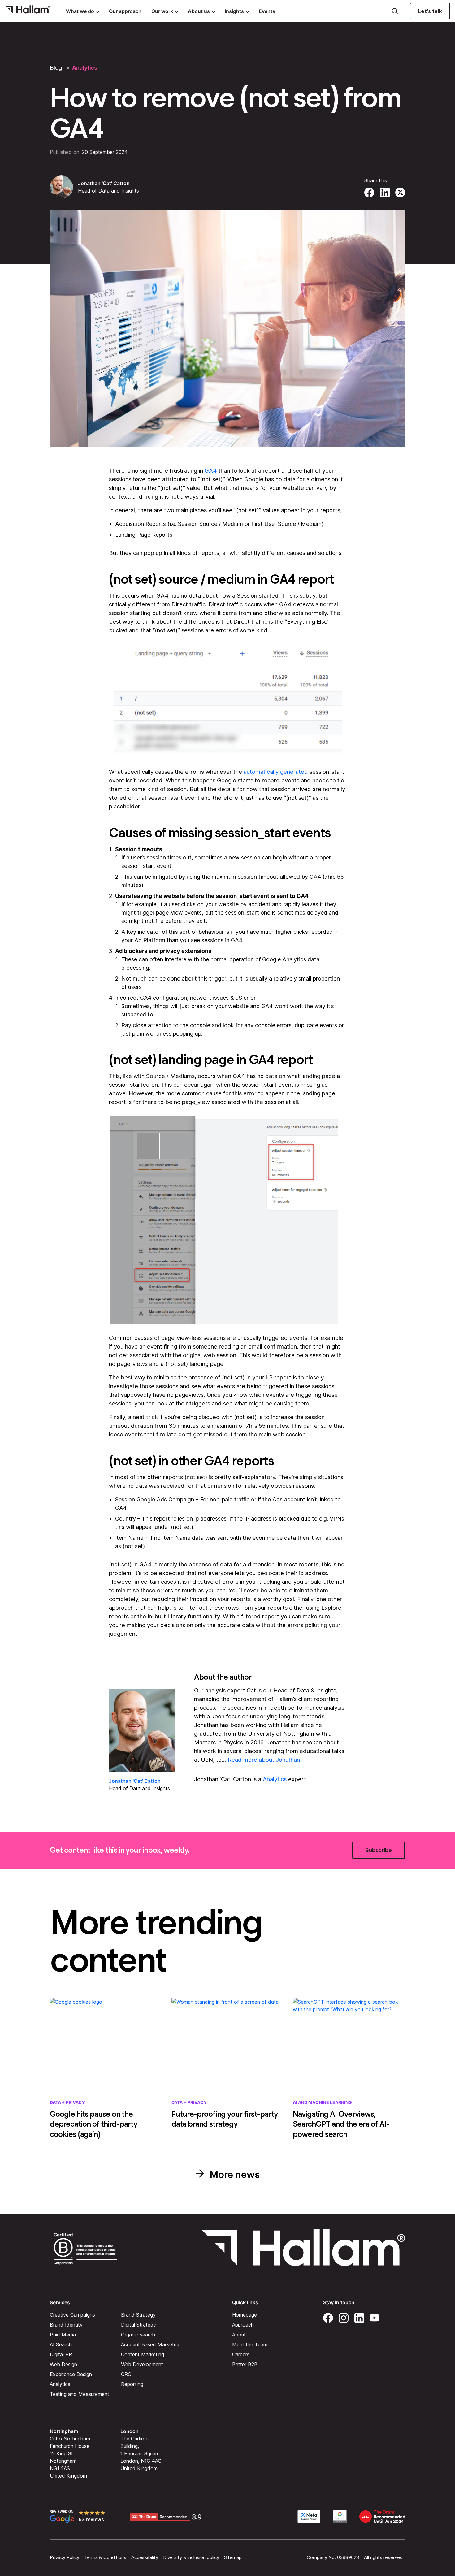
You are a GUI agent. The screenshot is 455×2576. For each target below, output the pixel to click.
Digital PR (61, 2354)
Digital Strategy (139, 2325)
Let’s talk (430, 11)
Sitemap (233, 2557)
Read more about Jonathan (264, 1760)
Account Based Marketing (151, 2344)
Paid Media (63, 2335)
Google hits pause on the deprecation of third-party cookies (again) (93, 2124)
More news (234, 2174)
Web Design (63, 2364)
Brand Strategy (138, 2315)
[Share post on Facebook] (369, 192)
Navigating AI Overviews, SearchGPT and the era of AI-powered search (341, 2124)
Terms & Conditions (105, 2557)
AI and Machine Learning (322, 2102)
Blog (56, 68)
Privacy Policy (65, 2557)
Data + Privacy (67, 2102)
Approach (243, 2325)
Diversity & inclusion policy (191, 2557)
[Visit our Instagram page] (344, 2317)
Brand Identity (66, 2325)
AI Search (61, 2344)
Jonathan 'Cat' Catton (104, 183)
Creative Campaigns (72, 2315)
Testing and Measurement (80, 2394)
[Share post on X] (400, 192)
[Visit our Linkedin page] (359, 2317)
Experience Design (71, 2374)
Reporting (132, 2384)
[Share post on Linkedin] (385, 192)
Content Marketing (143, 2354)
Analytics (85, 68)
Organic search (138, 2335)
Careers (241, 2354)
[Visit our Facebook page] (328, 2317)
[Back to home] (27, 11)
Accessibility (145, 2557)
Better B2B (245, 2364)
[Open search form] (395, 11)
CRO (126, 2374)
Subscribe (379, 1850)
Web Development (142, 2364)
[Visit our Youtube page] (375, 2317)
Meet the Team (250, 2344)
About (239, 2335)
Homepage (245, 2315)
